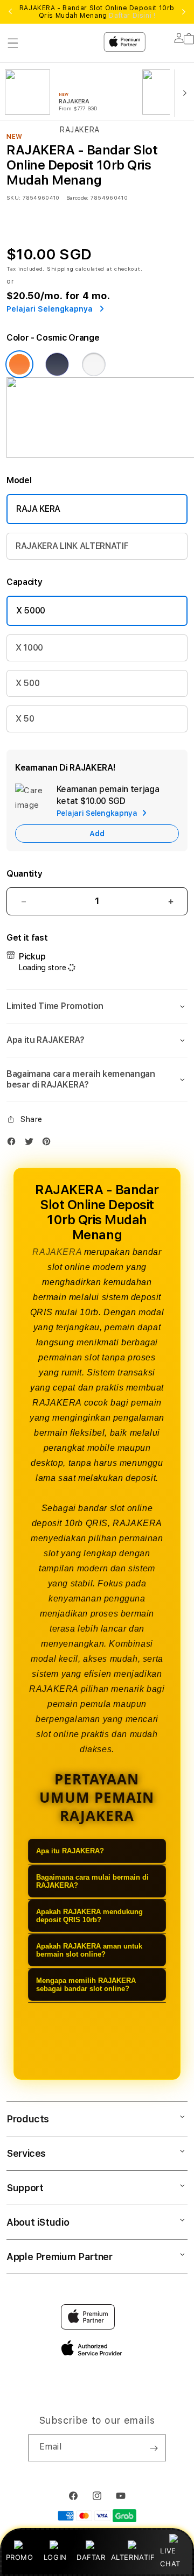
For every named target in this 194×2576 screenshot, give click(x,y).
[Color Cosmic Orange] (19, 364)
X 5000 (31, 611)
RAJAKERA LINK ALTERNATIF (72, 546)
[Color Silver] (94, 364)
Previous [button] (10, 12)
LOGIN (55, 2557)
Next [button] (184, 12)
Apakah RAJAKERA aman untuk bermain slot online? (89, 1950)
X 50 (25, 719)
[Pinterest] (49, 1144)
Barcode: (77, 197)
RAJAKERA (57, 1252)
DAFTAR (91, 2557)
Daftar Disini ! (132, 16)
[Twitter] (32, 1144)
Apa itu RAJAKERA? (70, 1851)
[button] (97, 1006)
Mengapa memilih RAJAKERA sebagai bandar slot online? (86, 1985)
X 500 (27, 683)
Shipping (60, 269)
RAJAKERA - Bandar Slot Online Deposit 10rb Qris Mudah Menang (97, 12)
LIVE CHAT (170, 2557)
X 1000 (29, 648)
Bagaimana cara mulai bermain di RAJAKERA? (92, 1881)
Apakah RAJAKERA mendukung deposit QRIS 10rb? (89, 1916)
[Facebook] (14, 1144)
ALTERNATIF (133, 2557)
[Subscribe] (154, 2448)
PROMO (20, 2557)
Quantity (24, 874)
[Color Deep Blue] (57, 364)
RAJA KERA (38, 509)
